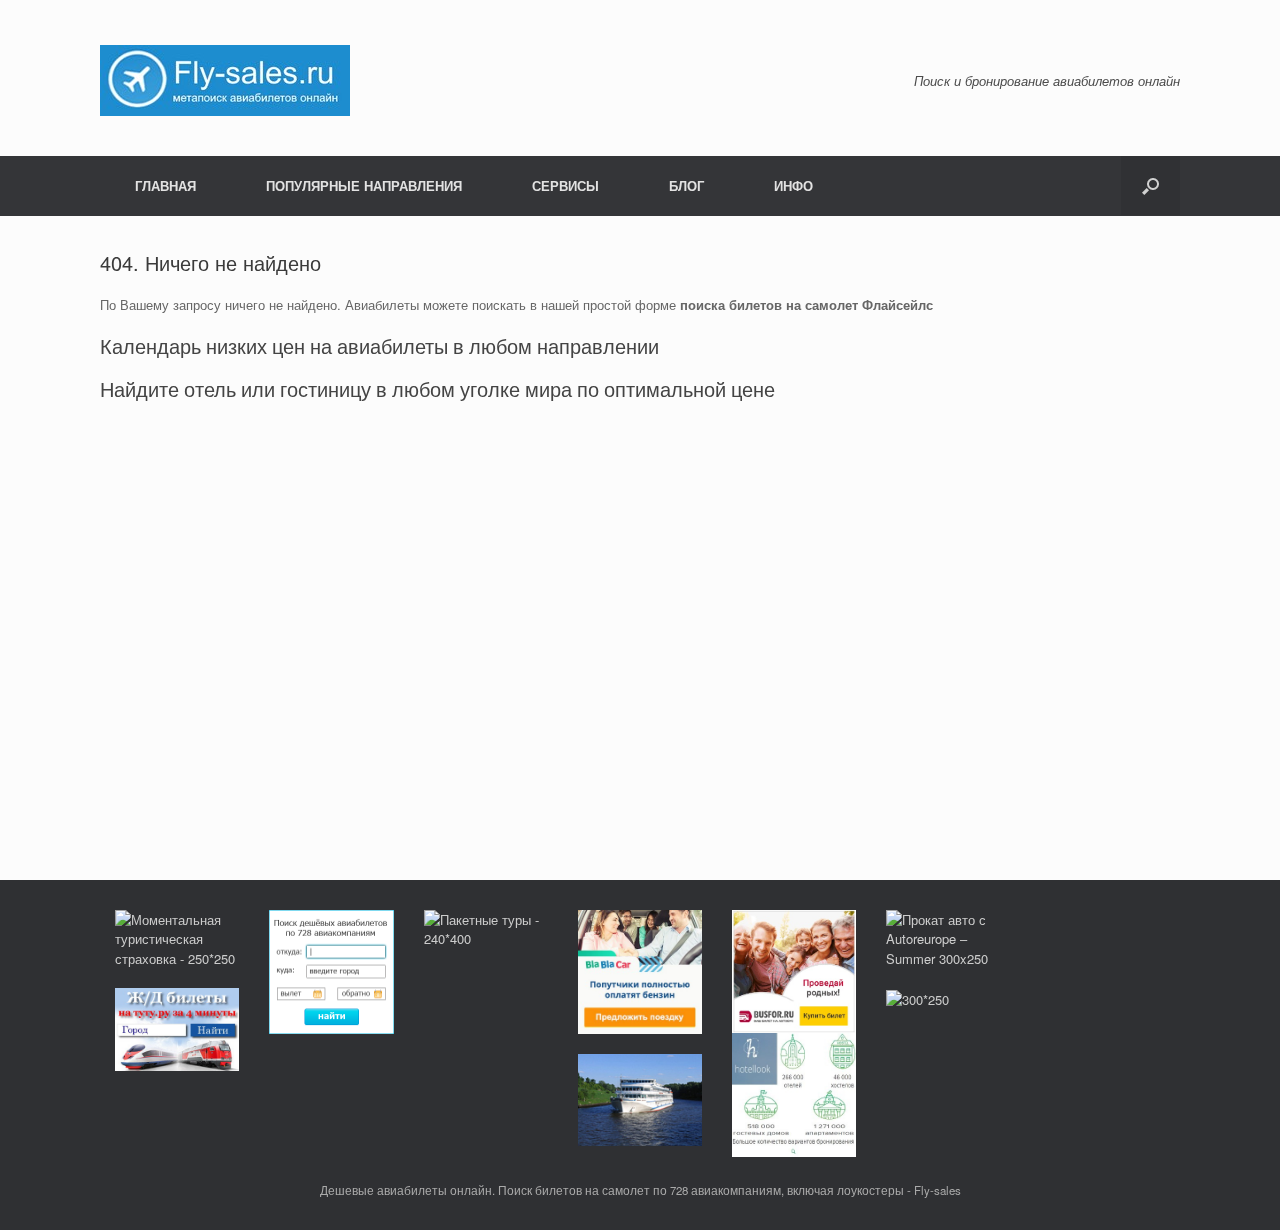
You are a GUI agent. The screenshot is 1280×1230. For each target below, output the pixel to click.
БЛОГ (686, 185)
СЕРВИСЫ (565, 185)
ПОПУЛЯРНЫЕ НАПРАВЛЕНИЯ (364, 185)
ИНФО (793, 185)
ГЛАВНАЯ (165, 185)
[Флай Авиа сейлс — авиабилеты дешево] (225, 78)
